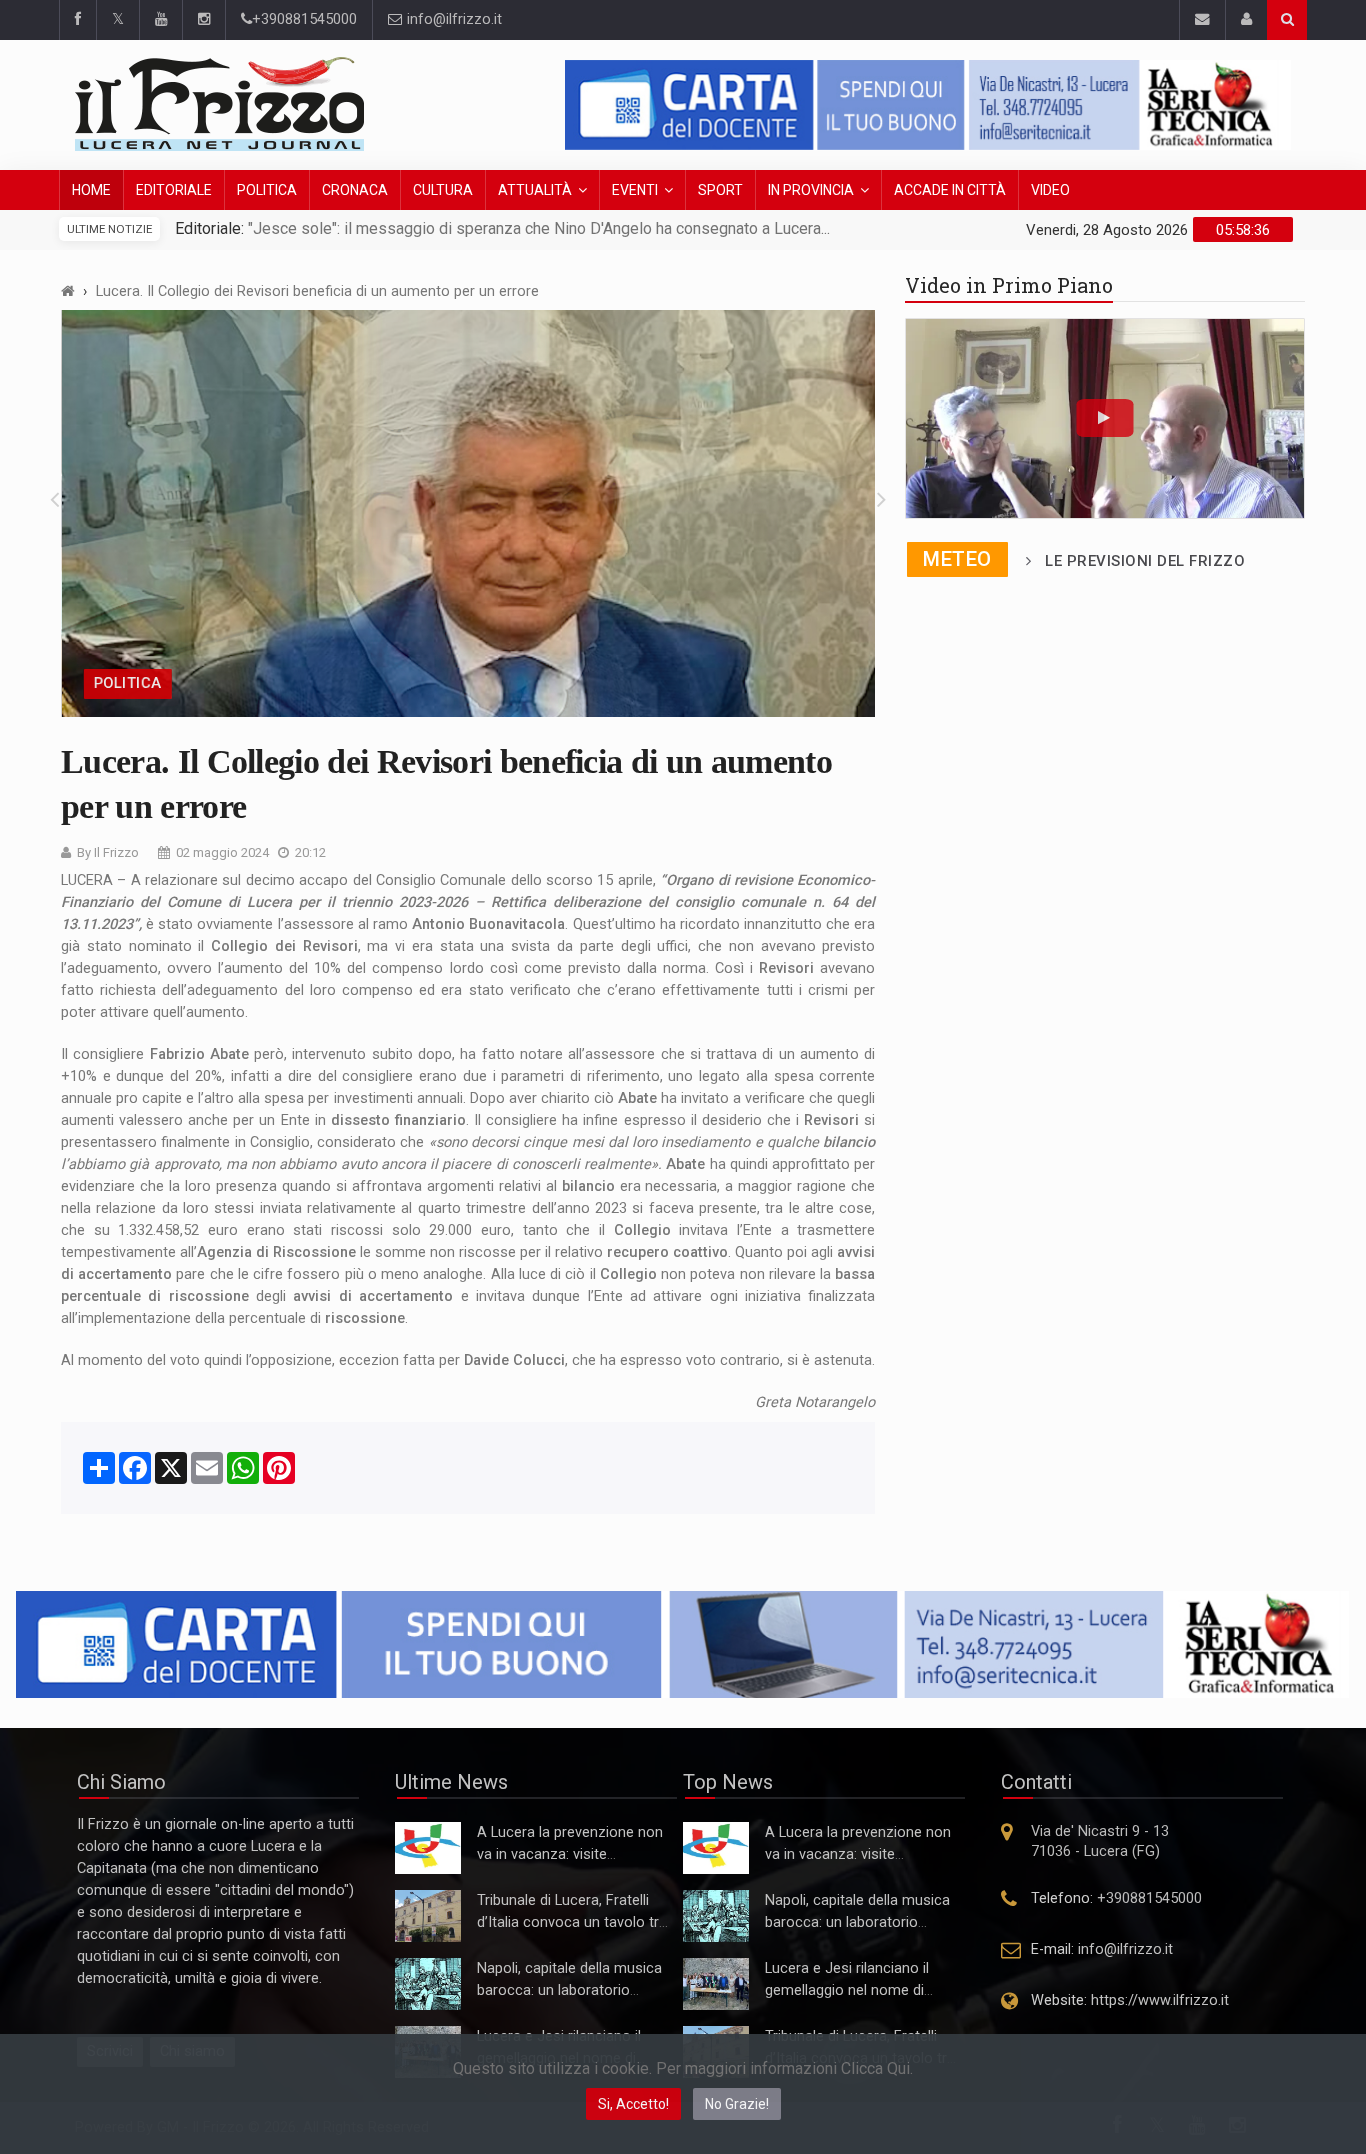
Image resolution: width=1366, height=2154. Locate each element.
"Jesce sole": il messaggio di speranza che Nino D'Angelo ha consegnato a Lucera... (537, 228)
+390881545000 (304, 19)
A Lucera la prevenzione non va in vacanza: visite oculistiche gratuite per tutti (570, 1854)
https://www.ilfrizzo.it (1160, 2000)
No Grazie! (737, 2104)
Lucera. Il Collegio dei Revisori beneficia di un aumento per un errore (317, 291)
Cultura (443, 190)
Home (91, 190)
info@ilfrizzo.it (452, 19)
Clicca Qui (875, 2068)
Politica (267, 190)
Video (1050, 190)
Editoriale (174, 190)
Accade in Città (950, 190)
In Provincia (811, 190)
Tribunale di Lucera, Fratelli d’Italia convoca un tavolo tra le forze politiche (572, 1922)
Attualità (535, 190)
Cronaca (355, 190)
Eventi (635, 190)
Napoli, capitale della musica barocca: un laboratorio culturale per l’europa (569, 1990)
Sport (720, 190)
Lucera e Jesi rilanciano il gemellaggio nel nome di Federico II (847, 1990)
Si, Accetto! (633, 2104)
